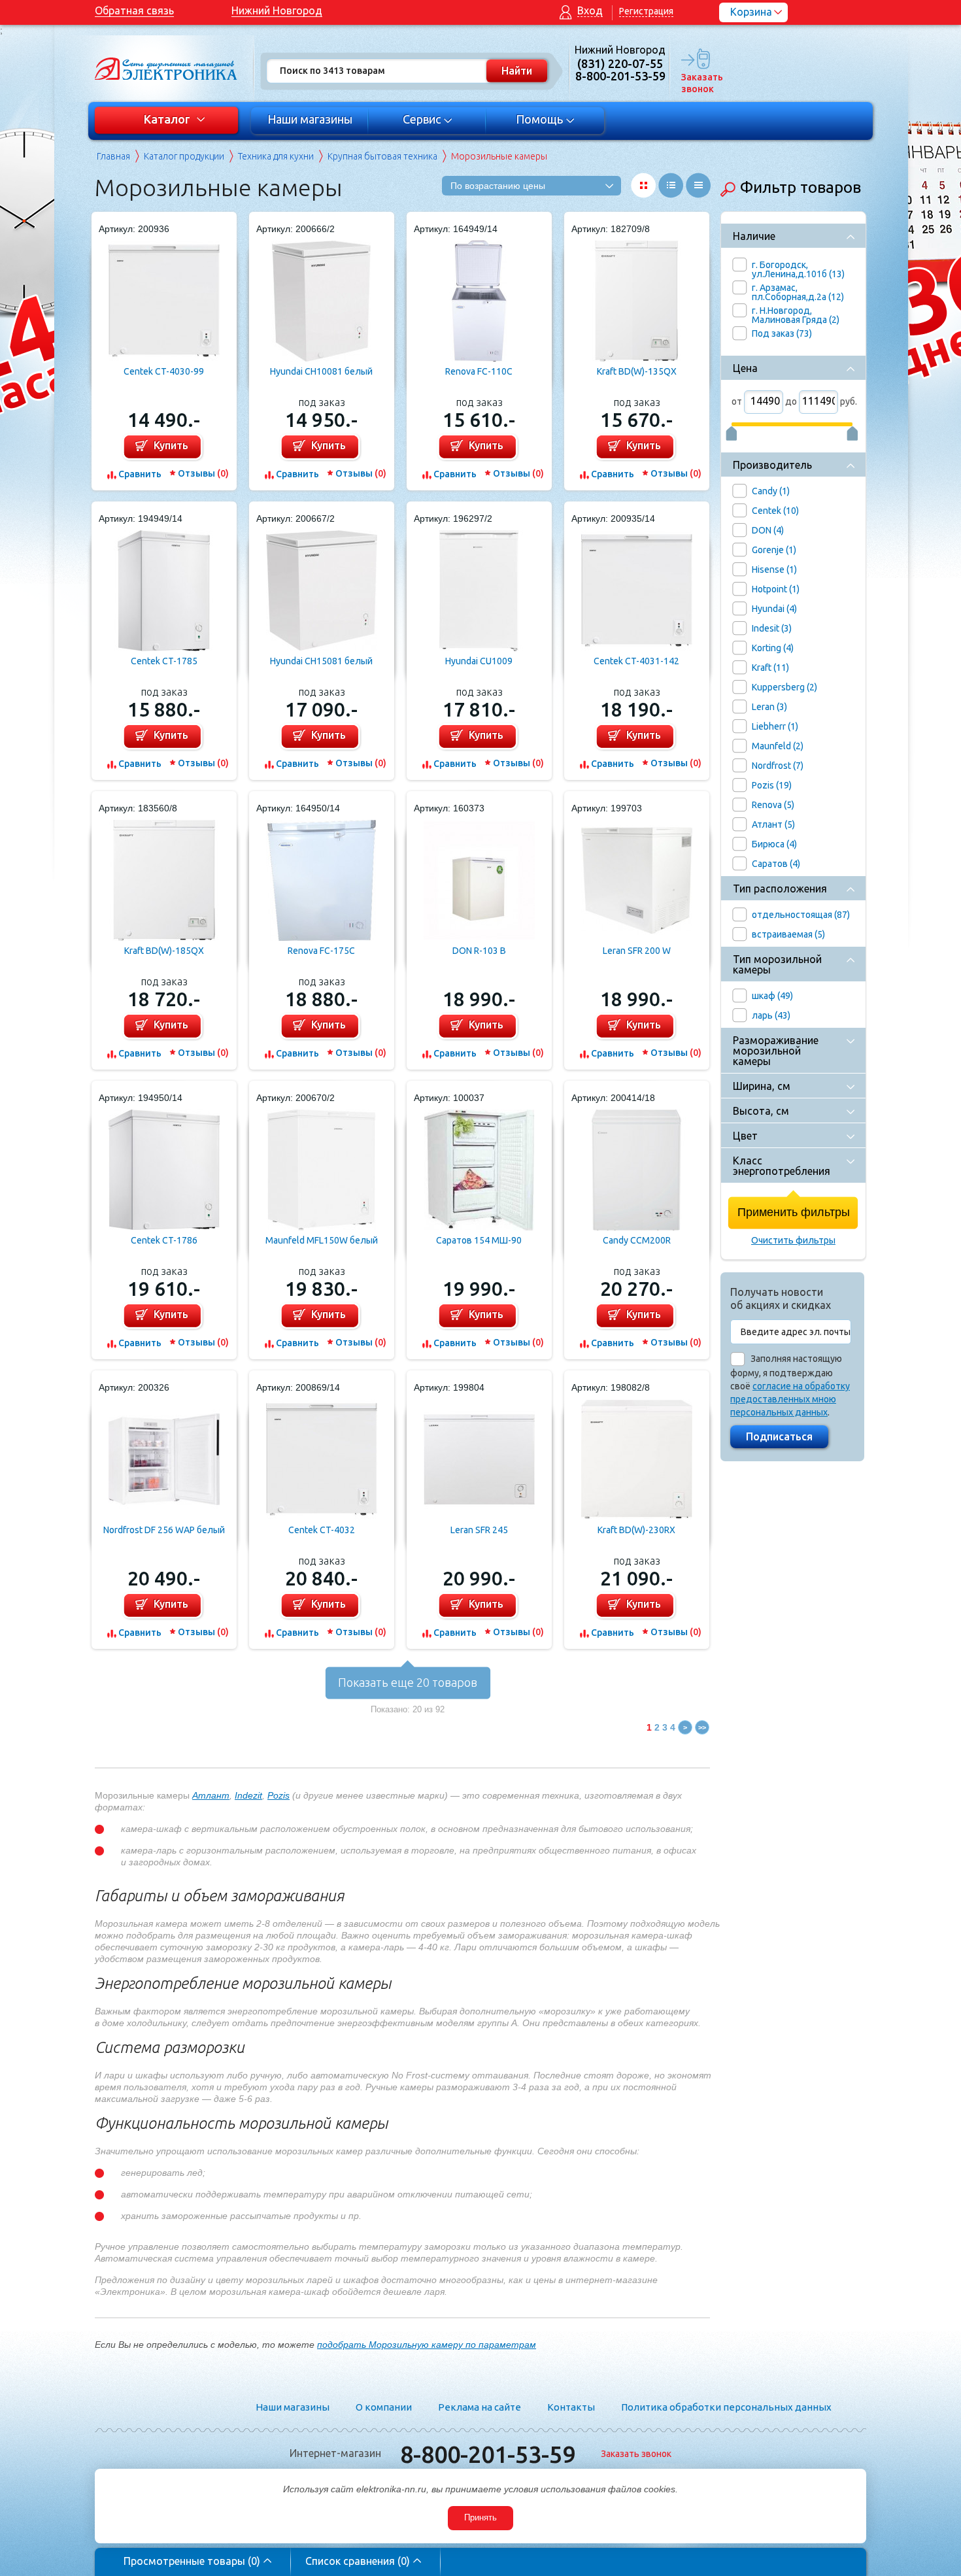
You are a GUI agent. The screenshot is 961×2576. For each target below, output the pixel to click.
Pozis (278, 1795)
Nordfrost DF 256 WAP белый (164, 1530)
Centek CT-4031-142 (636, 661)
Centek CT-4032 (322, 1530)
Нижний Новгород (277, 10)
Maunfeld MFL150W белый (322, 1240)
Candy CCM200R (637, 1240)
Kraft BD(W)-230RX (636, 1530)
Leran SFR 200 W (637, 951)
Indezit (248, 1795)
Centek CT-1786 (164, 1240)
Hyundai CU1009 (479, 661)
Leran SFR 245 (479, 1530)
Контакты (571, 2407)
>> (702, 1727)
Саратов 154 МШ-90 (479, 1240)
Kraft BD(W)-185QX (164, 951)
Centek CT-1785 (164, 661)
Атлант (211, 1795)
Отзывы (203, 473)
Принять (480, 2517)
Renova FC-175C (321, 951)
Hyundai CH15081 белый (321, 661)
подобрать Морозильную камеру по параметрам (427, 2345)
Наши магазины (310, 119)
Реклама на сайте (480, 2407)
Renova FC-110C (479, 371)
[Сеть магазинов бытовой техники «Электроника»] (167, 69)
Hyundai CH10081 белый (321, 371)
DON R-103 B (479, 951)
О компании (384, 2407)
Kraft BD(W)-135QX (637, 371)
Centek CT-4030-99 (164, 371)
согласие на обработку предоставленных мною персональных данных (790, 1399)
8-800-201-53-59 (488, 2454)
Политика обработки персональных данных (726, 2407)
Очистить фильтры (793, 1240)
